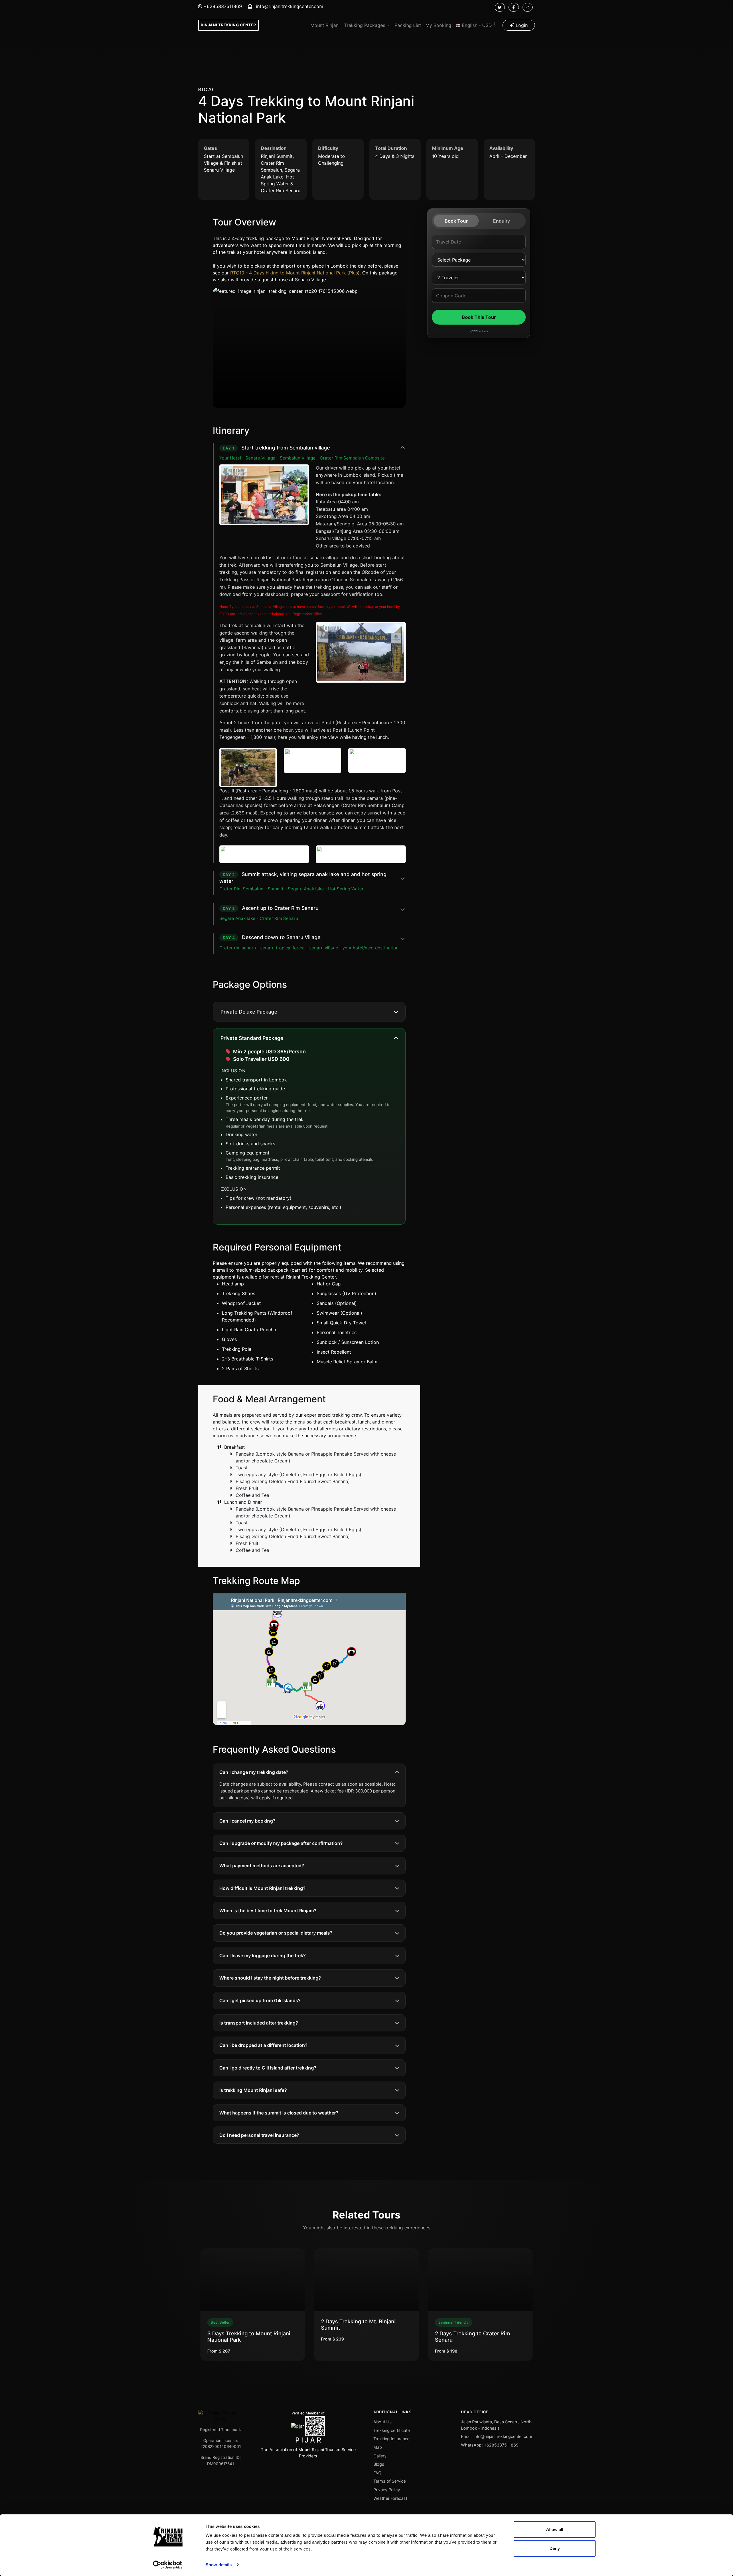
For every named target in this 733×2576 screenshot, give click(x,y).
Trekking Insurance (391, 2439)
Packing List (408, 25)
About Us (383, 2422)
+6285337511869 (222, 6)
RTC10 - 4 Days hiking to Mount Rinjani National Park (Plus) (295, 273)
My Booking (438, 25)
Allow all (555, 2529)
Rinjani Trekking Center (228, 25)
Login (521, 25)
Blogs (379, 2464)
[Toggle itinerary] (403, 448)
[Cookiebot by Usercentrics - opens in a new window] (168, 2565)
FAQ (377, 2473)
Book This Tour (479, 317)
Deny (555, 2548)
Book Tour (456, 221)
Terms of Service (390, 2481)
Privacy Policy (387, 2490)
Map (378, 2447)
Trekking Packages (365, 25)
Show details (219, 2565)
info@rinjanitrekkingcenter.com (289, 6)
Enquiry (502, 221)
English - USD (478, 25)
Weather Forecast (390, 2498)
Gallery (380, 2456)
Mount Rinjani (325, 25)
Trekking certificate (392, 2430)
